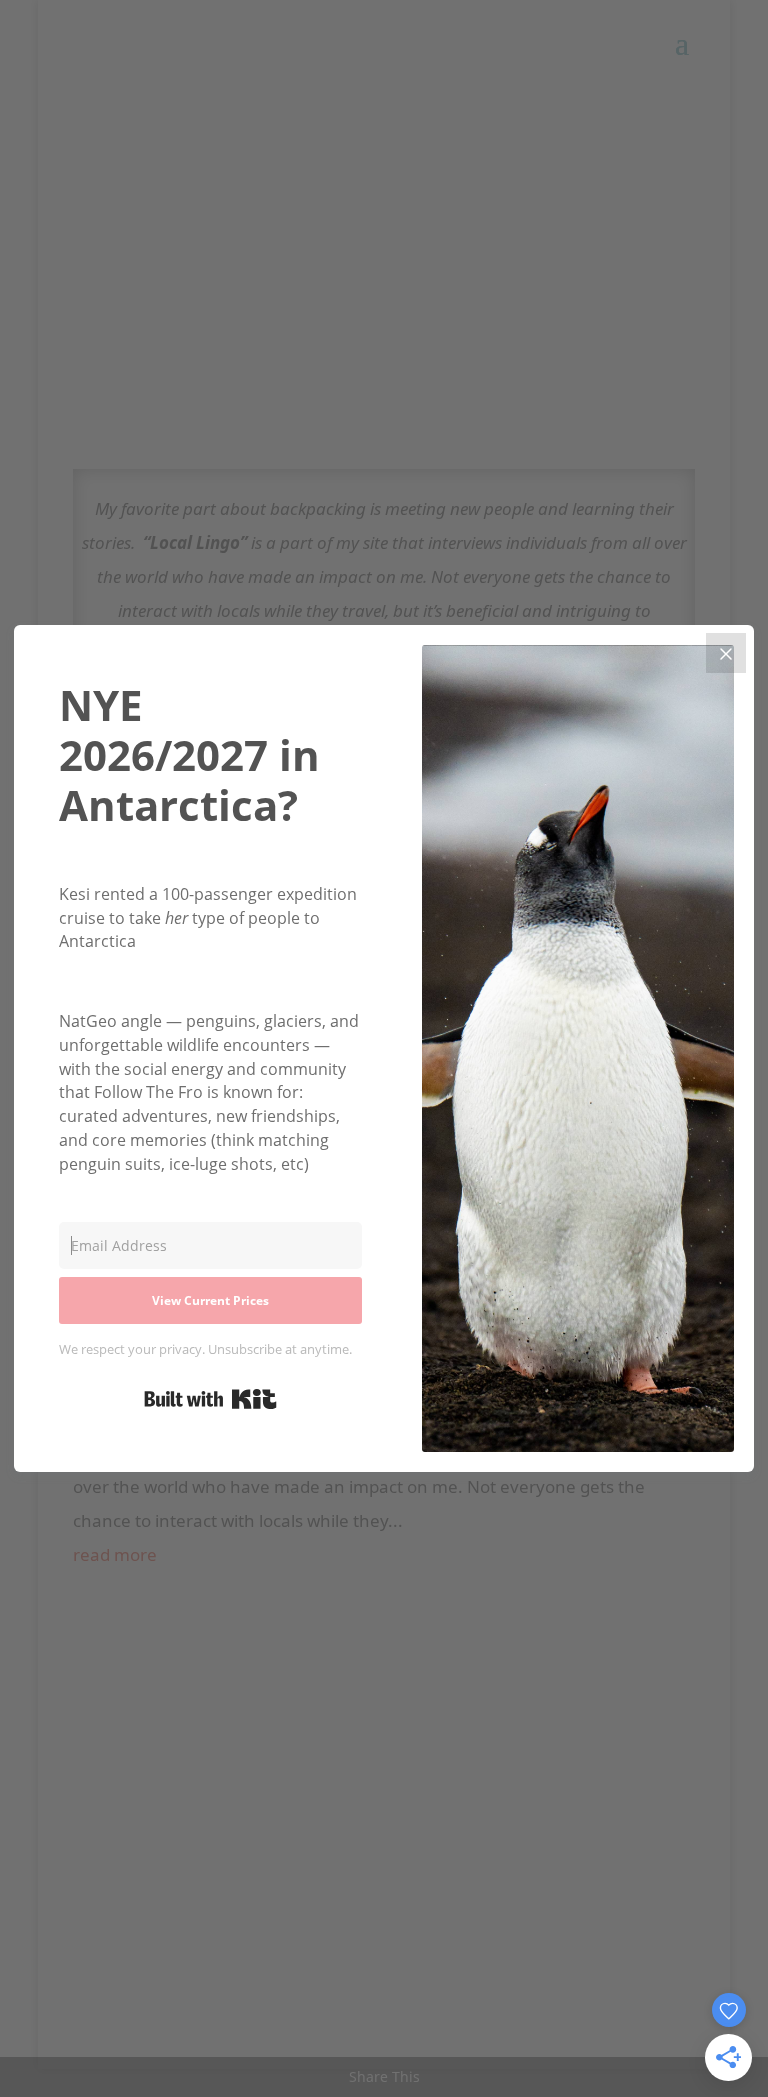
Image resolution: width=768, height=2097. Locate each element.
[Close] (726, 653)
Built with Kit (210, 1399)
